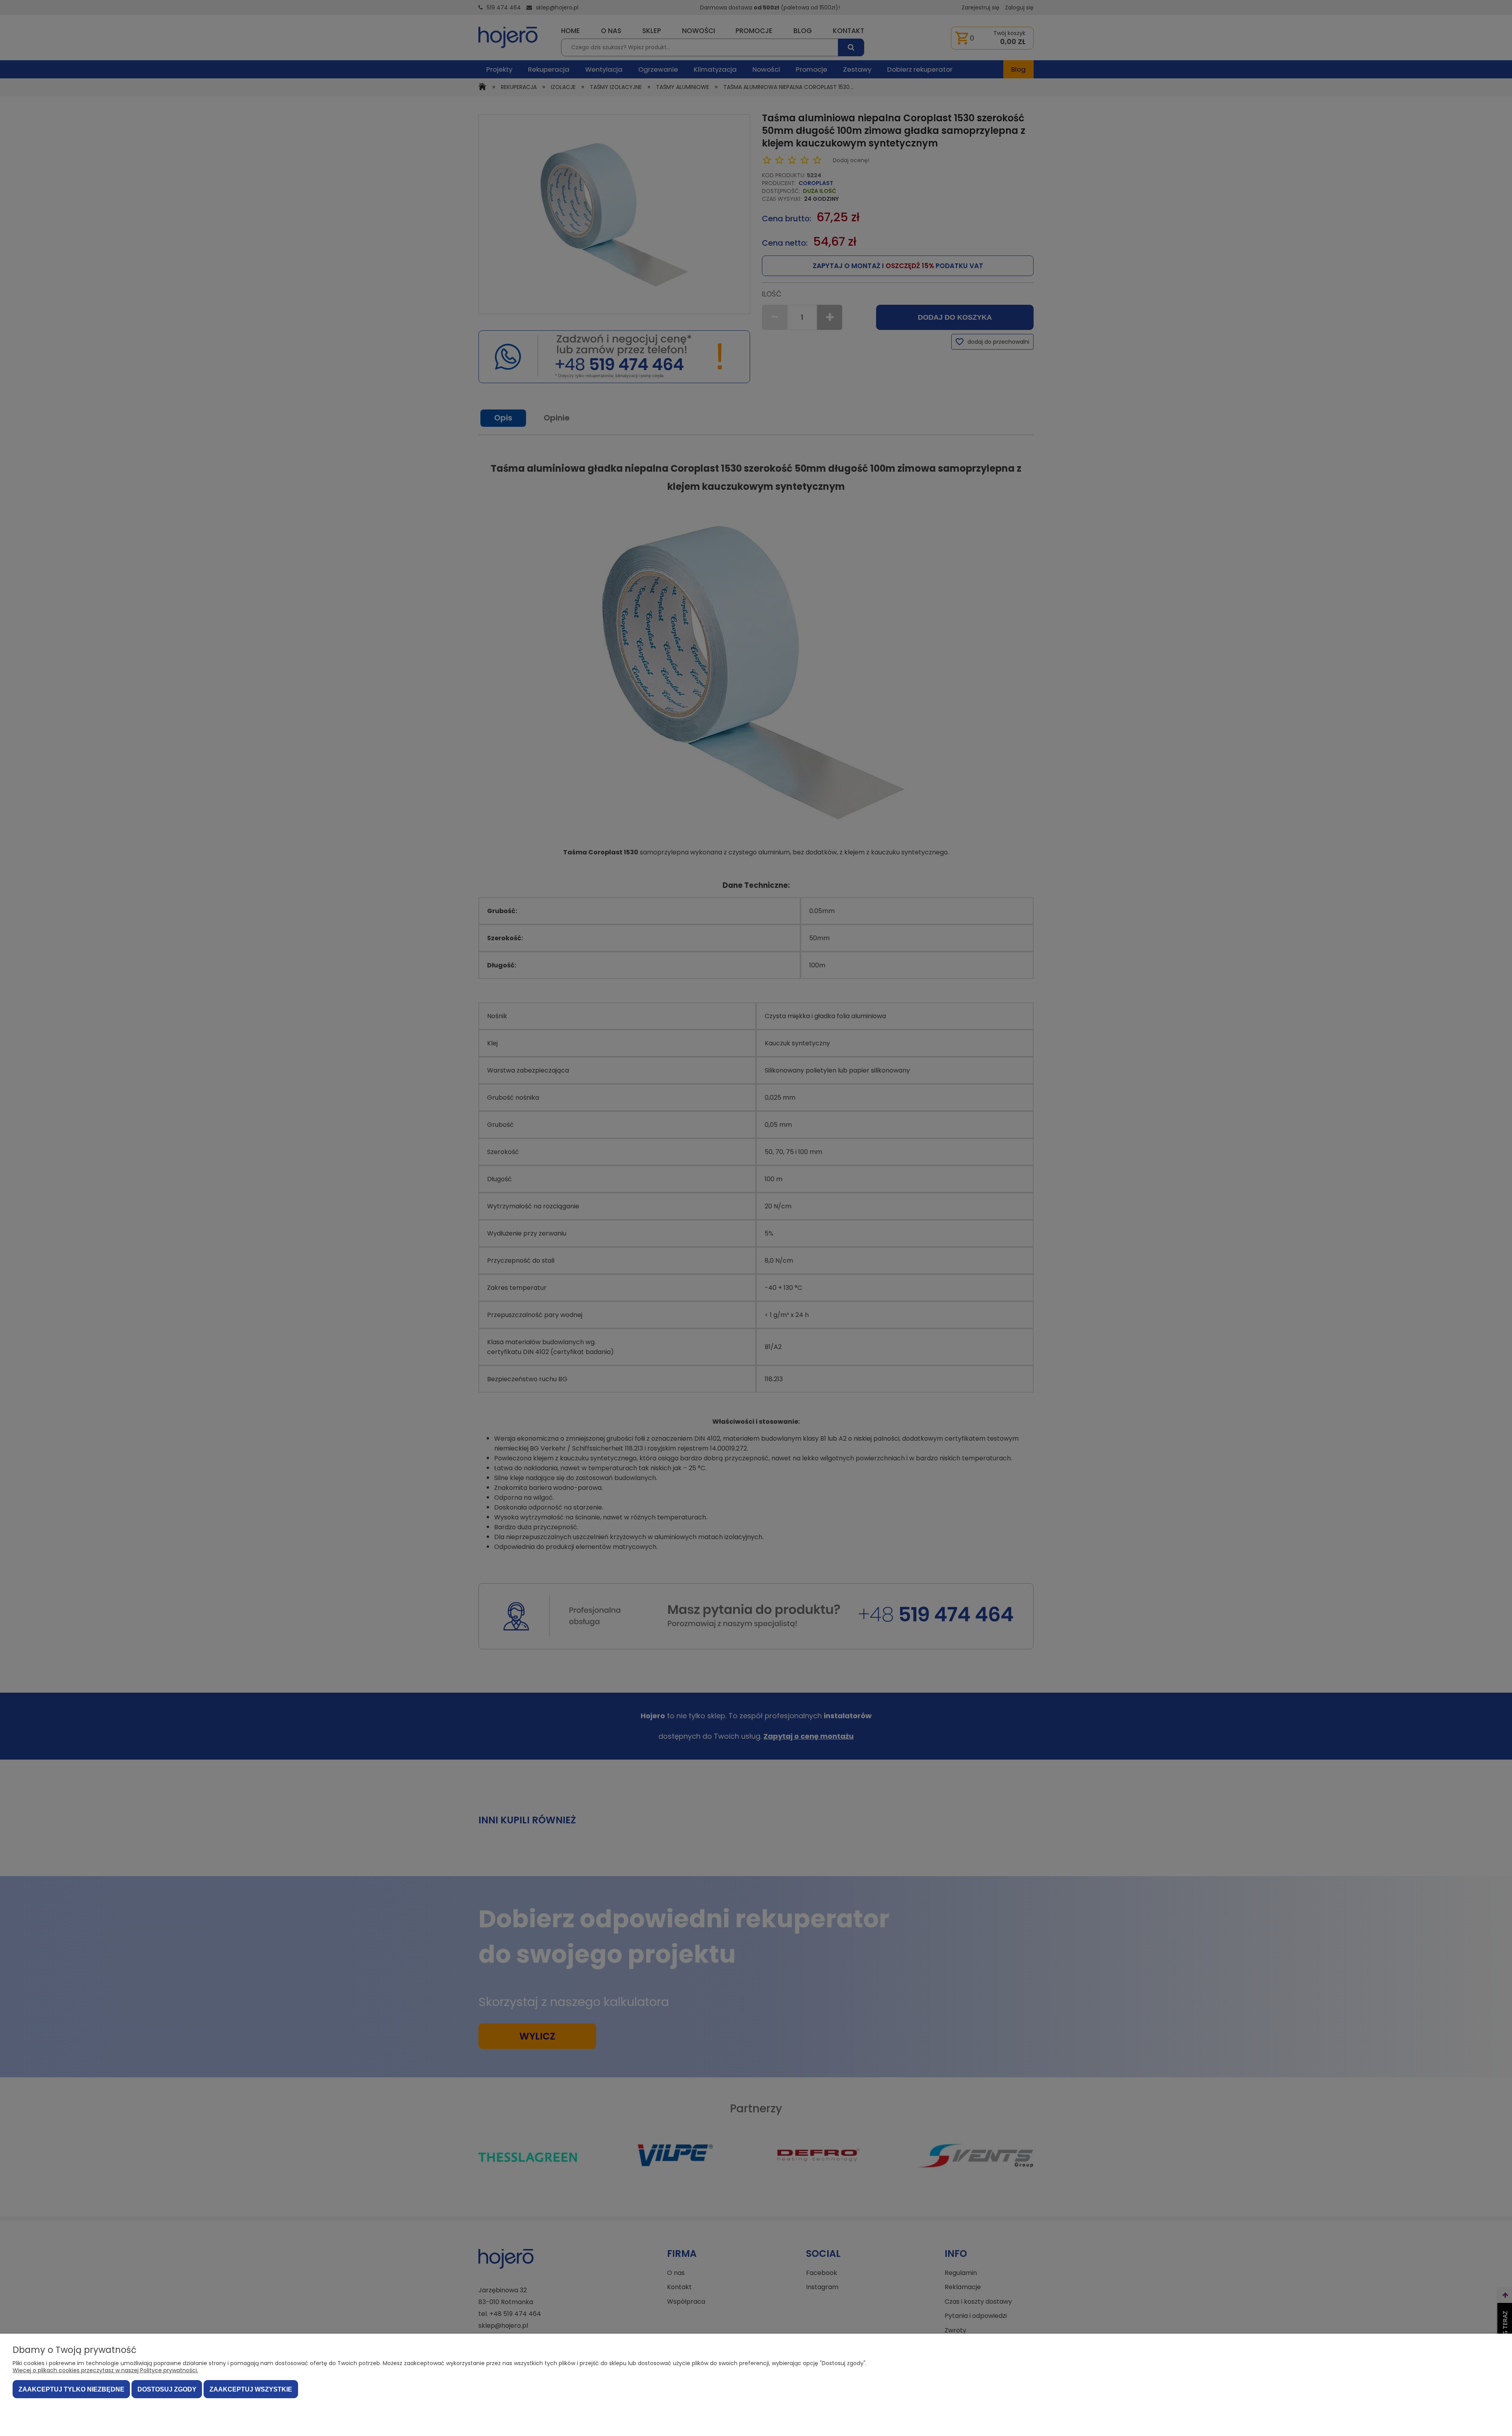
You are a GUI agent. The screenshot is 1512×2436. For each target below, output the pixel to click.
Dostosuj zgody (167, 2389)
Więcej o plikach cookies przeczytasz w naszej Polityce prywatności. (105, 2370)
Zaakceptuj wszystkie (251, 2389)
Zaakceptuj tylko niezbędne (71, 2389)
